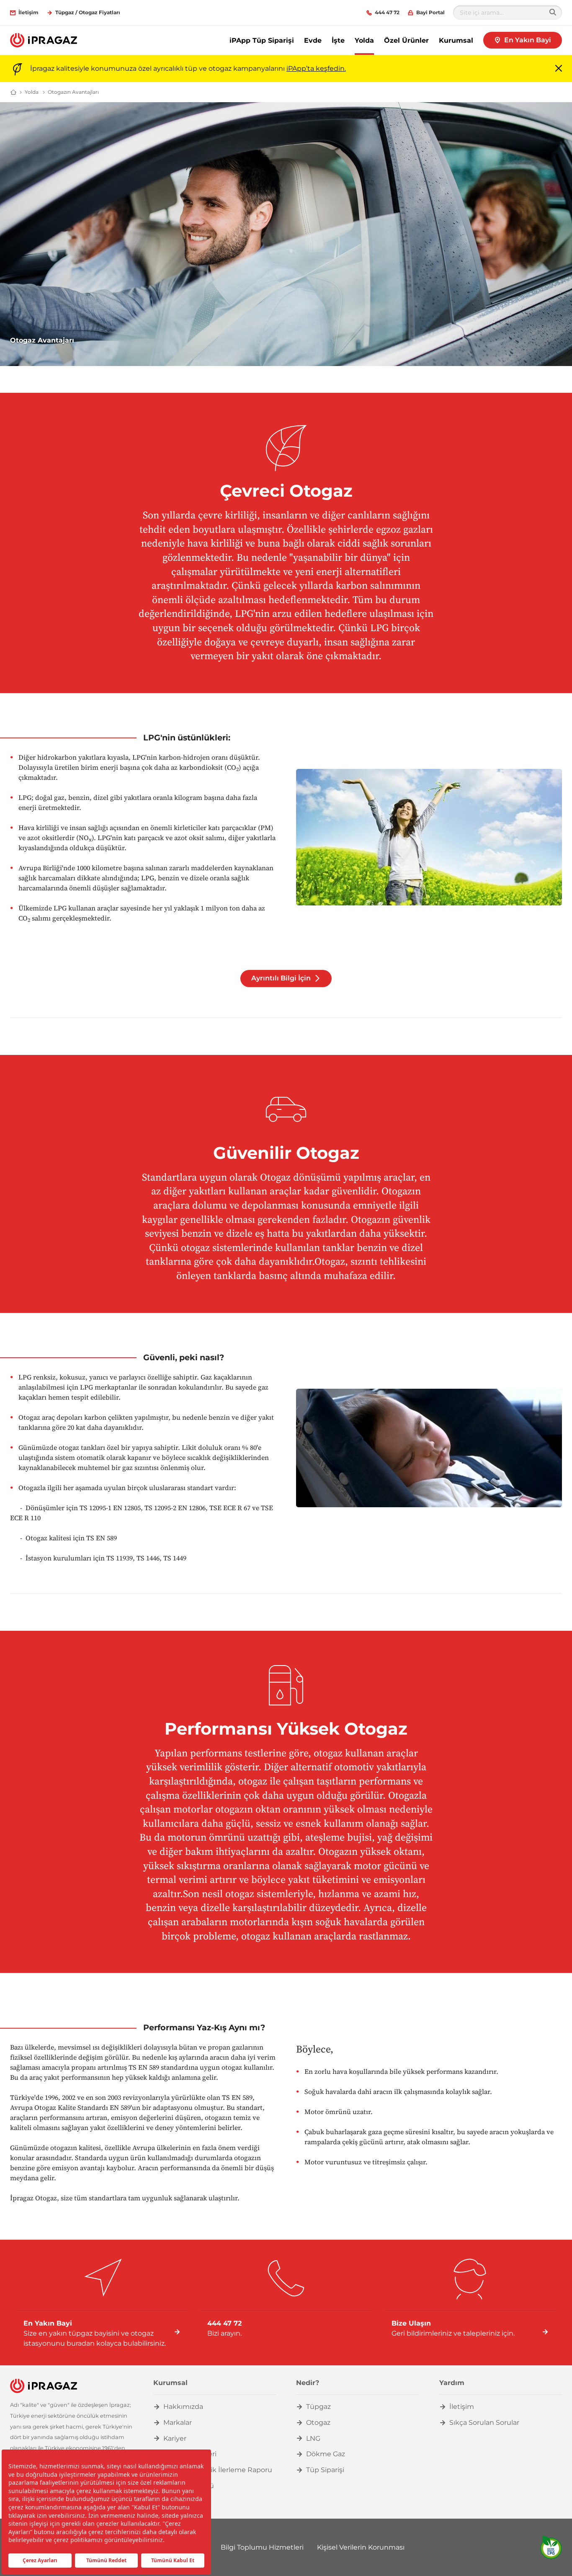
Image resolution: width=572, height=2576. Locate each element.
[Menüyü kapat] (559, 69)
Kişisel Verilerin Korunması (361, 2547)
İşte (338, 40)
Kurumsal (456, 40)
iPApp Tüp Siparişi (262, 40)
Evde (313, 40)
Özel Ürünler (406, 40)
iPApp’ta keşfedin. (316, 68)
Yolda (364, 40)
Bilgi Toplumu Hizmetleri (262, 2547)
